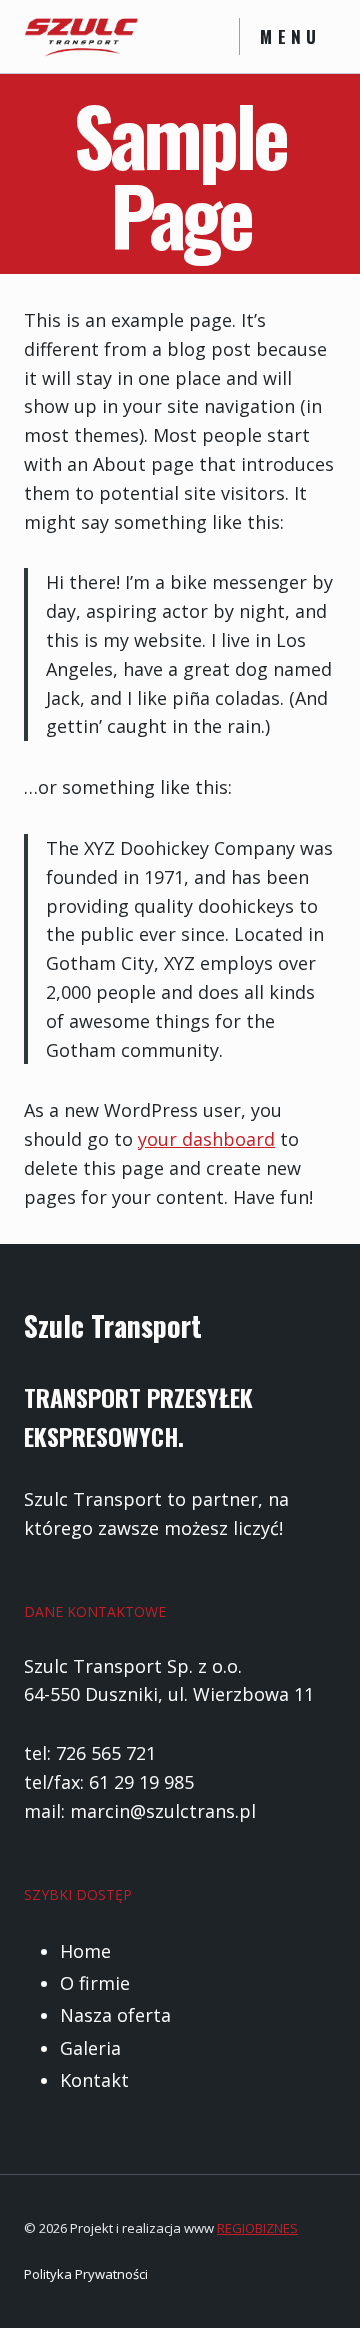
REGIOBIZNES (257, 2228)
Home (85, 1951)
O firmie (95, 1983)
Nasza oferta (115, 2015)
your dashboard (206, 1139)
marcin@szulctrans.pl (163, 1811)
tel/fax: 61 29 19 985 (109, 1782)
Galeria (90, 2048)
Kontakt (94, 2080)
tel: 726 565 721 (90, 1753)
